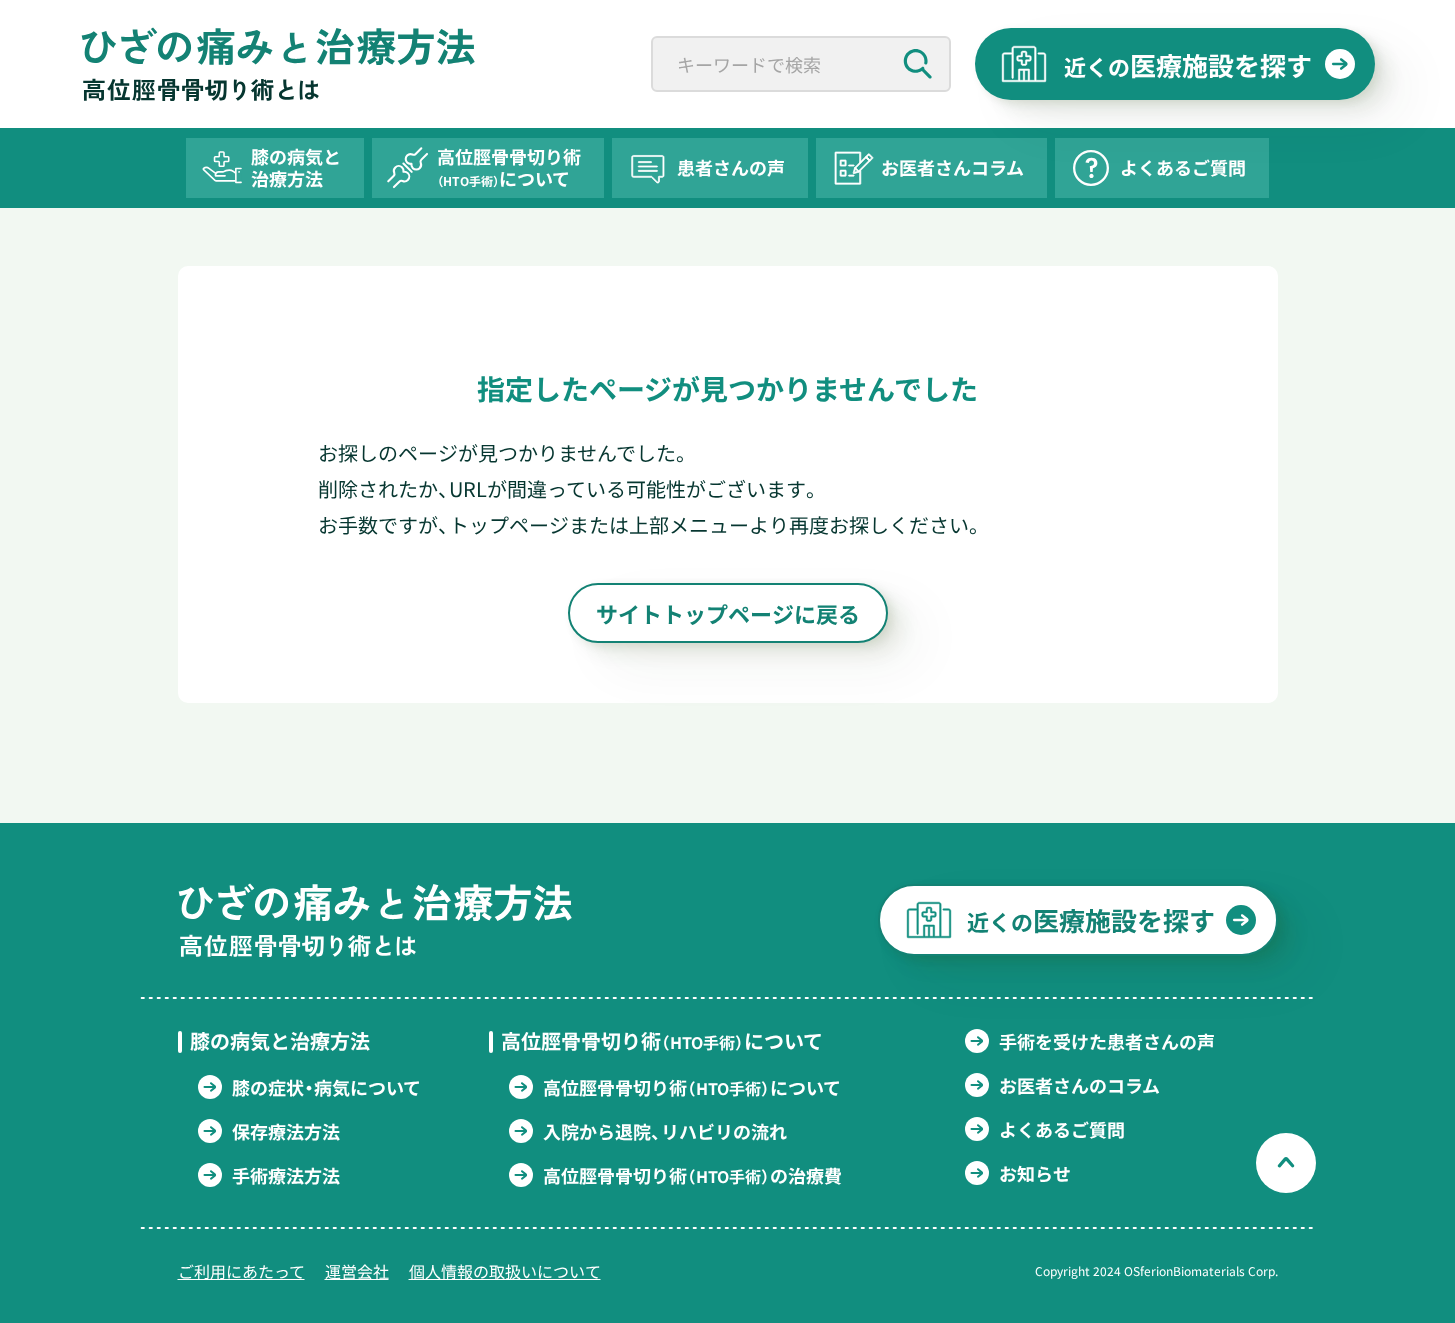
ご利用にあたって (241, 1271)
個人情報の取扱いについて (505, 1271)
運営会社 (357, 1271)
